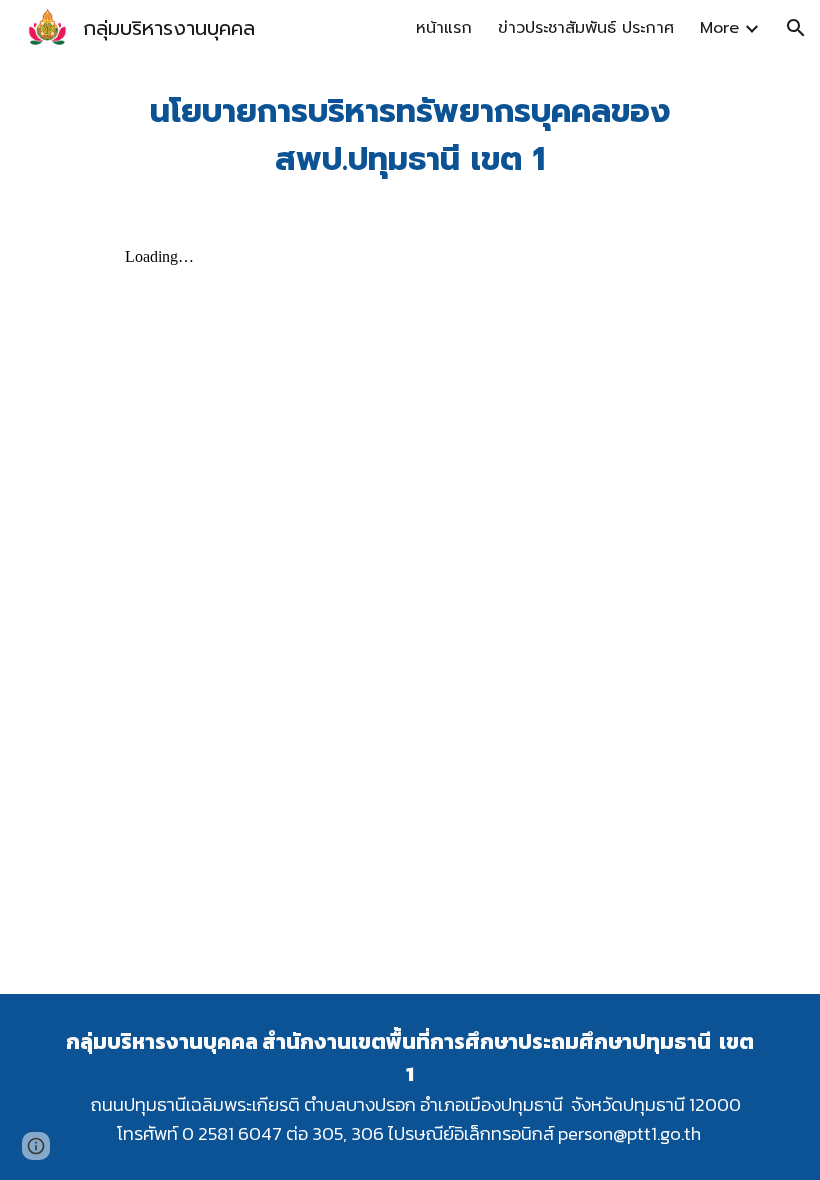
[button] (796, 28)
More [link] (719, 28)
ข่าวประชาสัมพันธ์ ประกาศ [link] (586, 28)
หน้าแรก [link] (444, 28)
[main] (410, 136)
